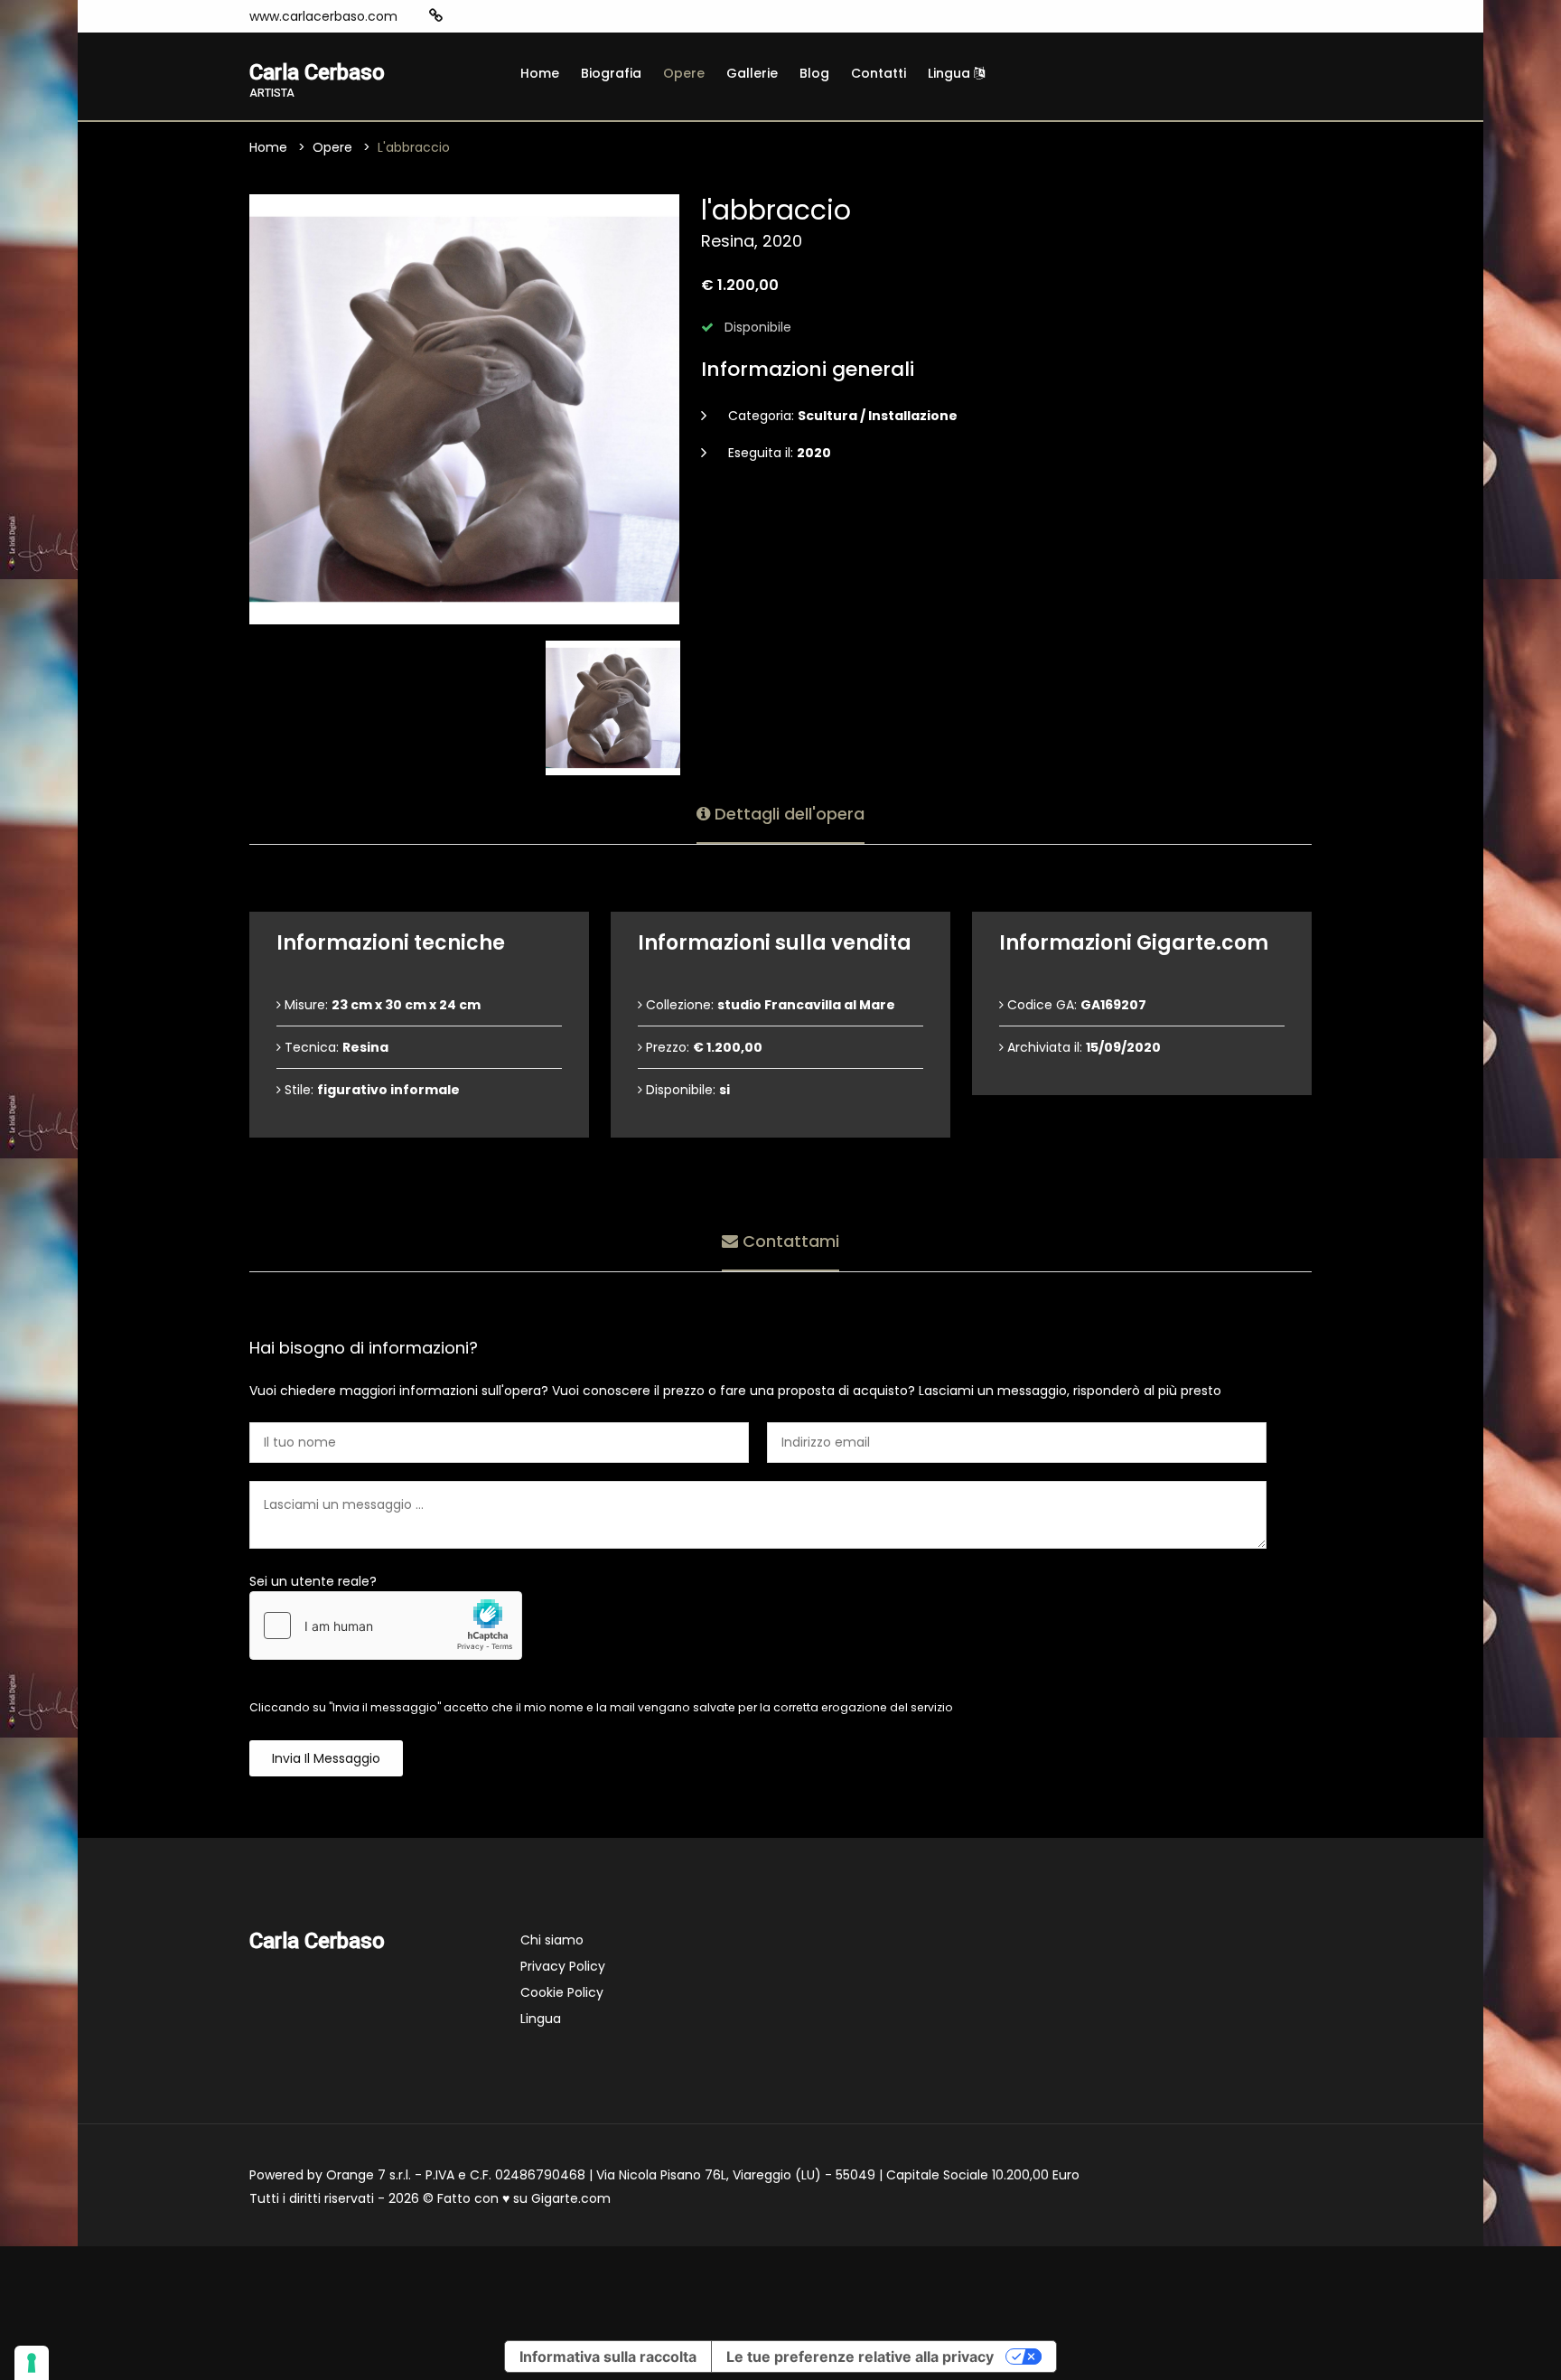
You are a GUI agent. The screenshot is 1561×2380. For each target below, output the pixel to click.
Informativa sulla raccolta (608, 2357)
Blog (814, 73)
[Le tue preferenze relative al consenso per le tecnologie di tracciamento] (32, 2363)
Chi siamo (552, 1940)
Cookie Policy (562, 1992)
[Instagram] (464, 16)
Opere (684, 73)
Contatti (879, 73)
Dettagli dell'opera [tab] (787, 814)
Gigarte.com (571, 2198)
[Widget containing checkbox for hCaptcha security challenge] (386, 1626)
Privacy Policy (563, 1966)
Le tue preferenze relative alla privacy (860, 2357)
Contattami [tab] (789, 1241)
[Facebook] (491, 16)
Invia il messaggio (326, 1758)
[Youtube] (519, 16)
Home (540, 73)
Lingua (951, 73)
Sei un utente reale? (313, 1581)
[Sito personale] (436, 16)
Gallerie (752, 73)
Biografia (611, 73)
